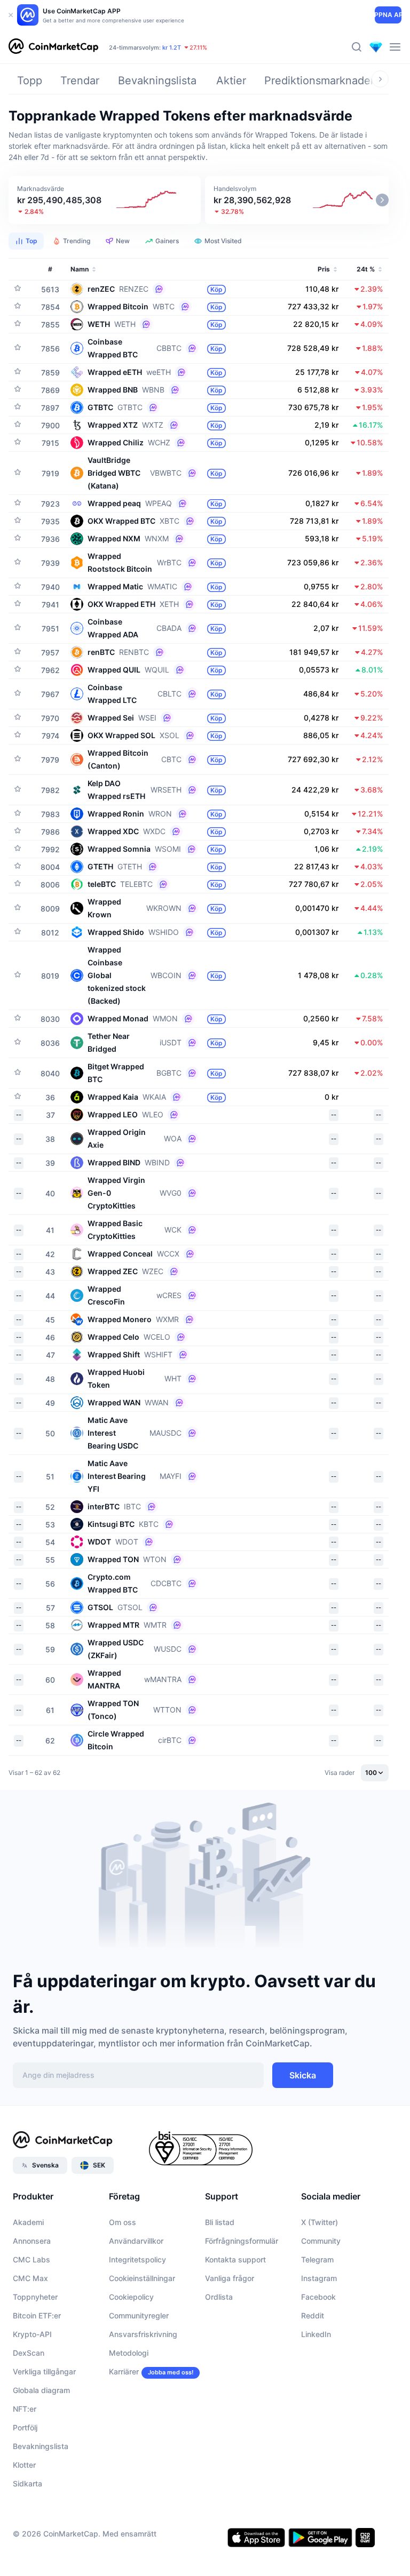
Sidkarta (27, 2483)
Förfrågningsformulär (242, 2241)
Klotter (24, 2465)
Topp (30, 81)
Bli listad (220, 2222)
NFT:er (25, 2409)
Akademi (28, 2222)
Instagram (319, 2278)
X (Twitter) (320, 2222)
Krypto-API (32, 2334)
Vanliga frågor (230, 2278)
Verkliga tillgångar (44, 2371)
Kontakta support (235, 2259)
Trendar (80, 81)
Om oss (123, 2222)
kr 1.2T (172, 47)
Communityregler (139, 2315)
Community (321, 2241)
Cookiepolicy (131, 2297)
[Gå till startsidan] (53, 47)
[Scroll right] (380, 79)
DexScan (29, 2353)
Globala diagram (41, 2390)
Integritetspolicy (137, 2259)
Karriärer (124, 2371)
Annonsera (32, 2241)
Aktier (231, 81)
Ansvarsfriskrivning (143, 2334)
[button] (105, 200)
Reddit (313, 2315)
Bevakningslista (157, 81)
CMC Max (30, 2278)
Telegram (317, 2259)
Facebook (318, 2297)
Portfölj (25, 2427)
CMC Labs (31, 2259)
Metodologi (129, 2353)
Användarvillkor (136, 2241)
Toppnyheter (35, 2297)
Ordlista (219, 2297)
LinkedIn (316, 2334)
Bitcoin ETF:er (37, 2315)
